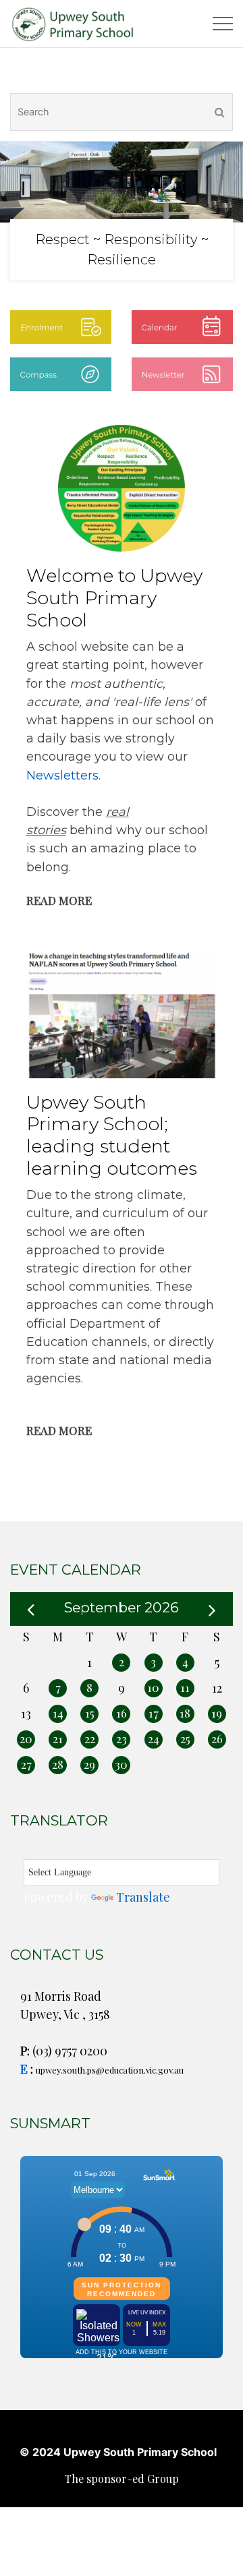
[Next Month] (212, 1608)
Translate (143, 1897)
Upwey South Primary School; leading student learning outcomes (112, 1135)
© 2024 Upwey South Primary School (118, 2452)
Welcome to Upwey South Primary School (114, 597)
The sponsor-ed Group (122, 2479)
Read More (59, 900)
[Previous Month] (31, 1608)
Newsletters (62, 775)
